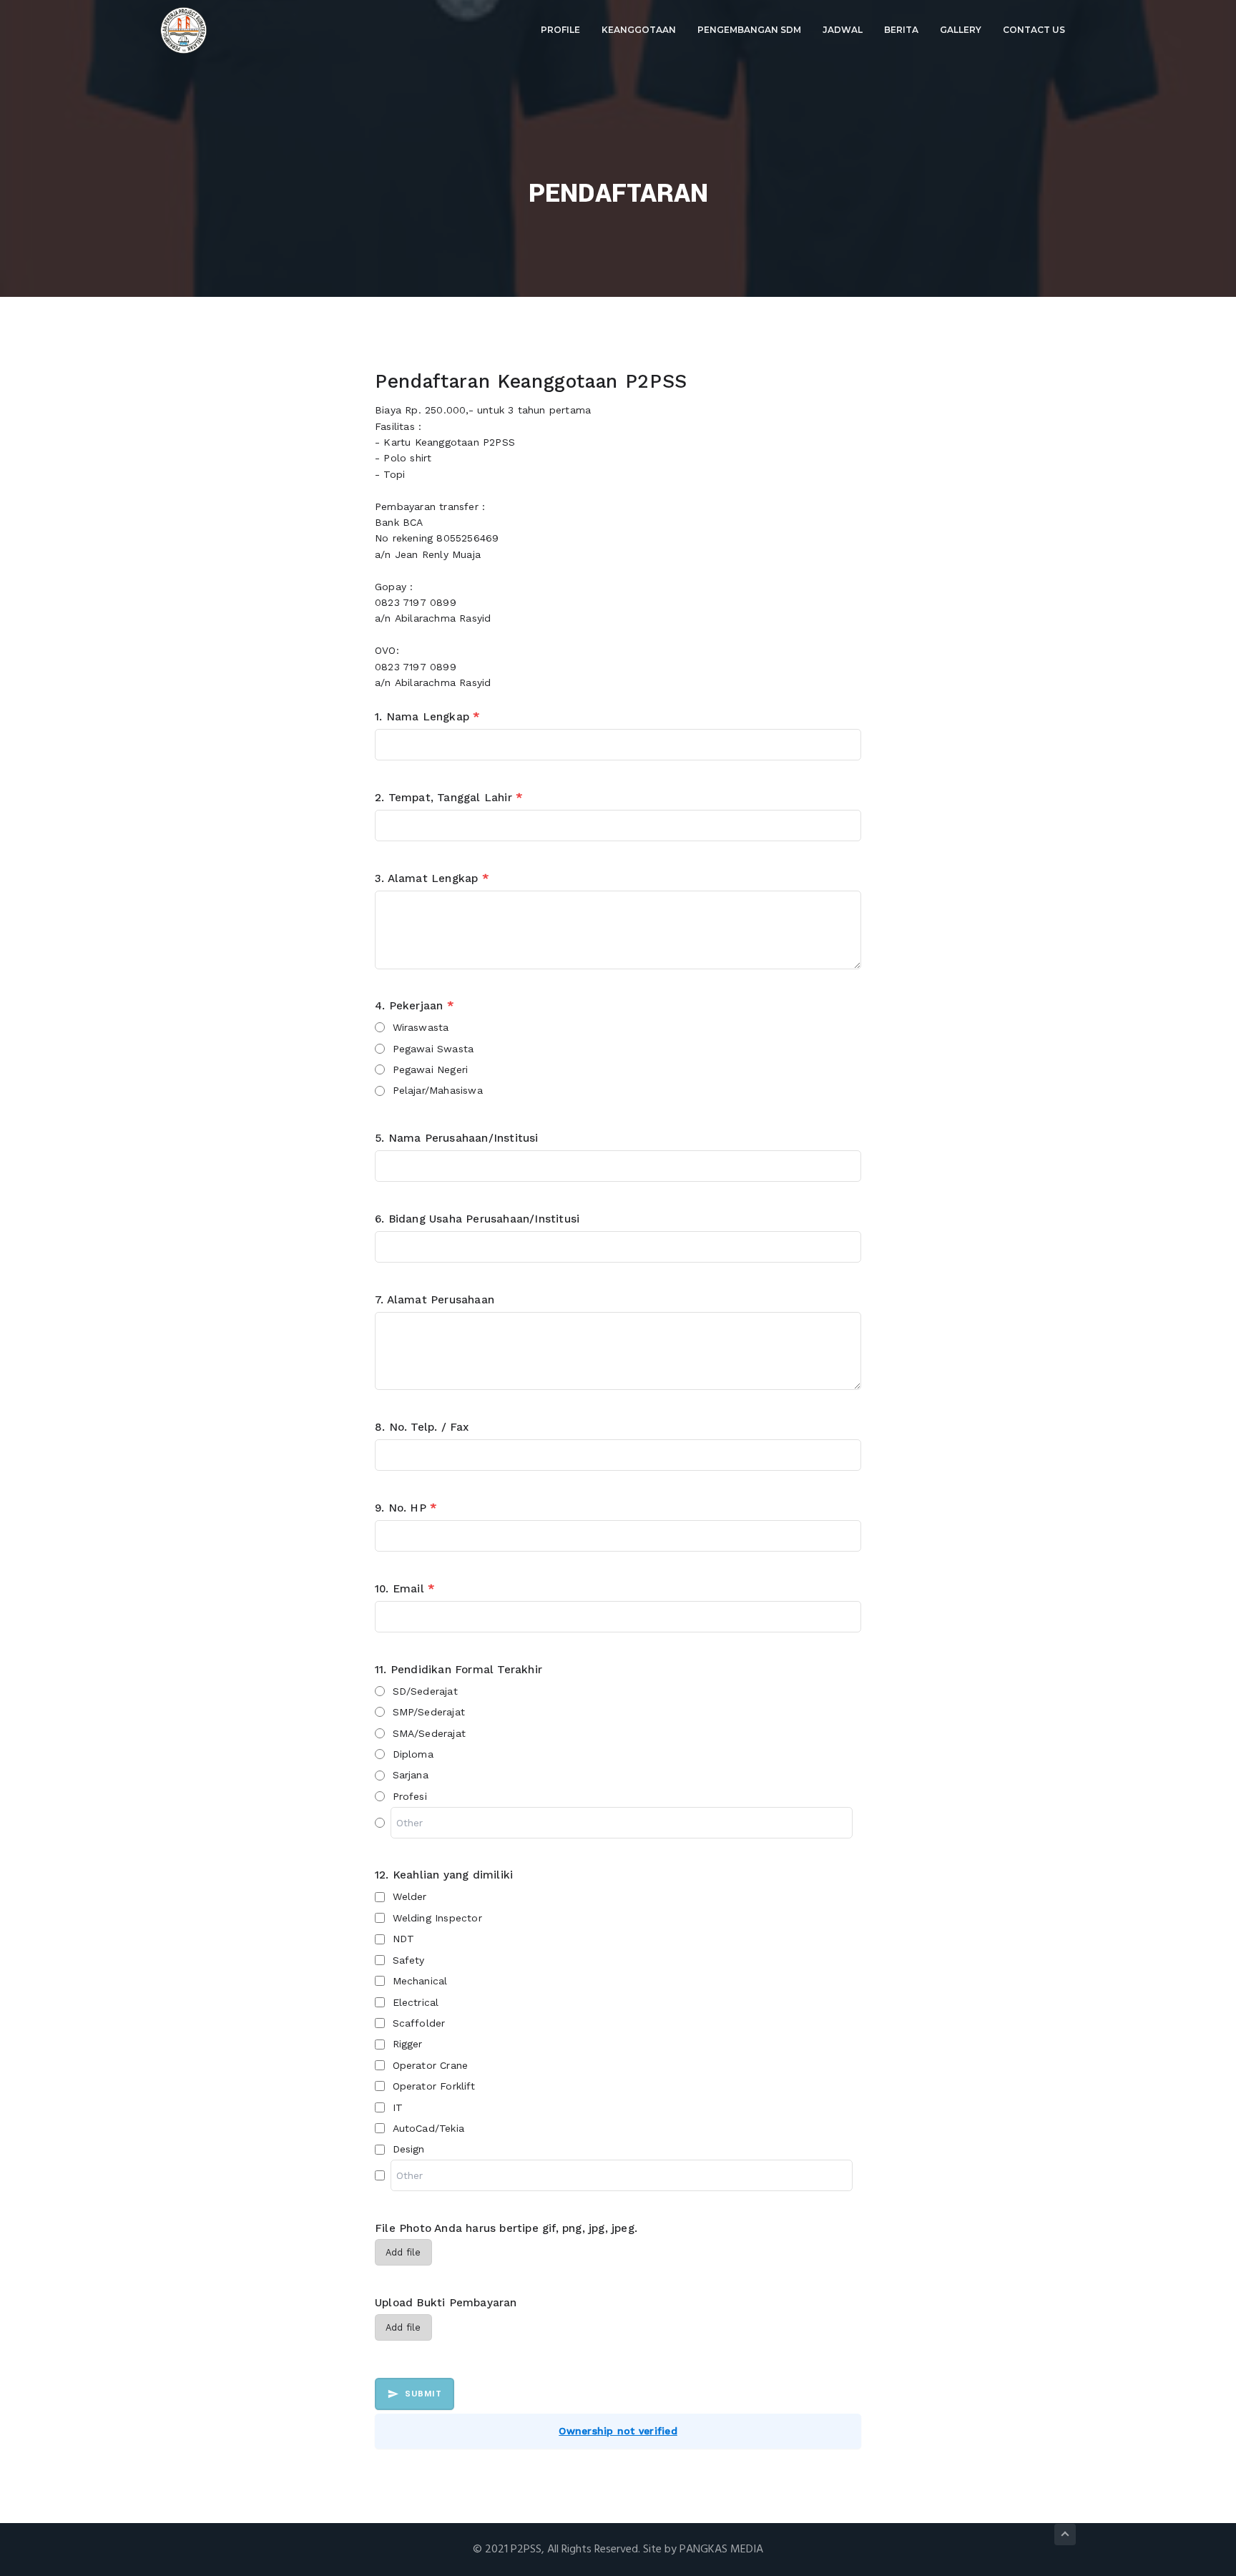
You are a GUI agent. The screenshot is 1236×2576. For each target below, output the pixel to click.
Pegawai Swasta (433, 1049)
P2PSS (526, 2550)
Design (409, 2149)
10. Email (404, 1589)
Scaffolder (419, 2023)
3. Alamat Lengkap (432, 878)
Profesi (410, 1796)
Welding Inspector (437, 1918)
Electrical (416, 2002)
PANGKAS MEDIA (721, 2550)
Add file (403, 2252)
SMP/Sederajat (429, 1712)
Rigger (408, 2044)
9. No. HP (406, 1508)
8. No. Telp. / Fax (422, 1427)
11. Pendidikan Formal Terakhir (458, 1670)
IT (398, 2107)
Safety (409, 1960)
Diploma (413, 1754)
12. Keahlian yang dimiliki (444, 1875)
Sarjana (411, 1775)
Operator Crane (431, 2065)
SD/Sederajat (425, 1691)
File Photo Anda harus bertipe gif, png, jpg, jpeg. (506, 2228)
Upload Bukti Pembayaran (446, 2303)
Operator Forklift (434, 2086)
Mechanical (420, 1981)
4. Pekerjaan (414, 1006)
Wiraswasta (421, 1027)
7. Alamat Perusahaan (435, 1300)
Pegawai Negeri (431, 1069)
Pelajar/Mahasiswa (438, 1090)
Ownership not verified (618, 2431)
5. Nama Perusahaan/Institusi (457, 1138)
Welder (410, 1896)
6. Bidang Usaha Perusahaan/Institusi (477, 1219)
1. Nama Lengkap (427, 717)
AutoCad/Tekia (429, 2128)
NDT (404, 1939)
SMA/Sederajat (430, 1733)
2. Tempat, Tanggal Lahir (448, 798)
